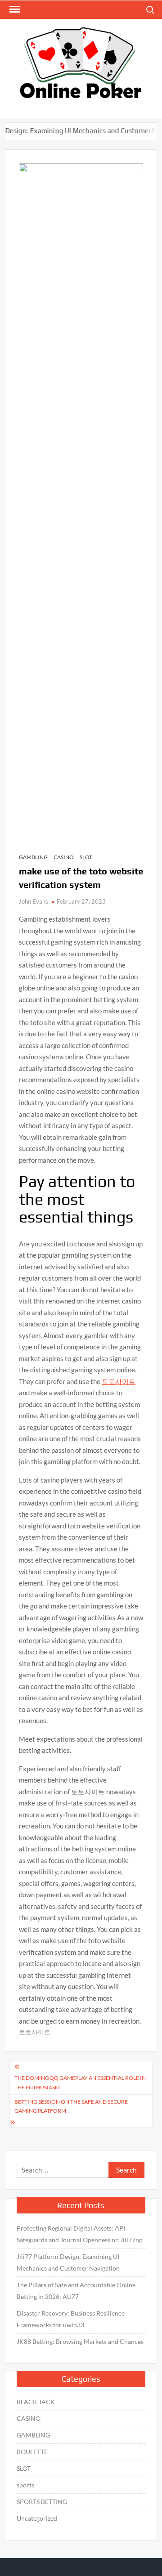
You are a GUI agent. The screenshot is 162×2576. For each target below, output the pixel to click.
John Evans (34, 901)
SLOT (86, 857)
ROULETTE (32, 2452)
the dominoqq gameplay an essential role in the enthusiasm (80, 2082)
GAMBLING (33, 857)
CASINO (64, 857)
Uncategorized (37, 2518)
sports (25, 2485)
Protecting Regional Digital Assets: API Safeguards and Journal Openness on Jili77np (80, 2234)
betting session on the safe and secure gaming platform (71, 2106)
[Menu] (14, 9)
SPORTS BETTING (42, 2502)
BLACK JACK (36, 2402)
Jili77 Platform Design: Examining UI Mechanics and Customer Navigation (68, 2262)
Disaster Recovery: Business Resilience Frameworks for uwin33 (71, 2319)
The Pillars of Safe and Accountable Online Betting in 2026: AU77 (76, 2291)
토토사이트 (119, 1381)
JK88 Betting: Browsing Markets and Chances (80, 2341)
